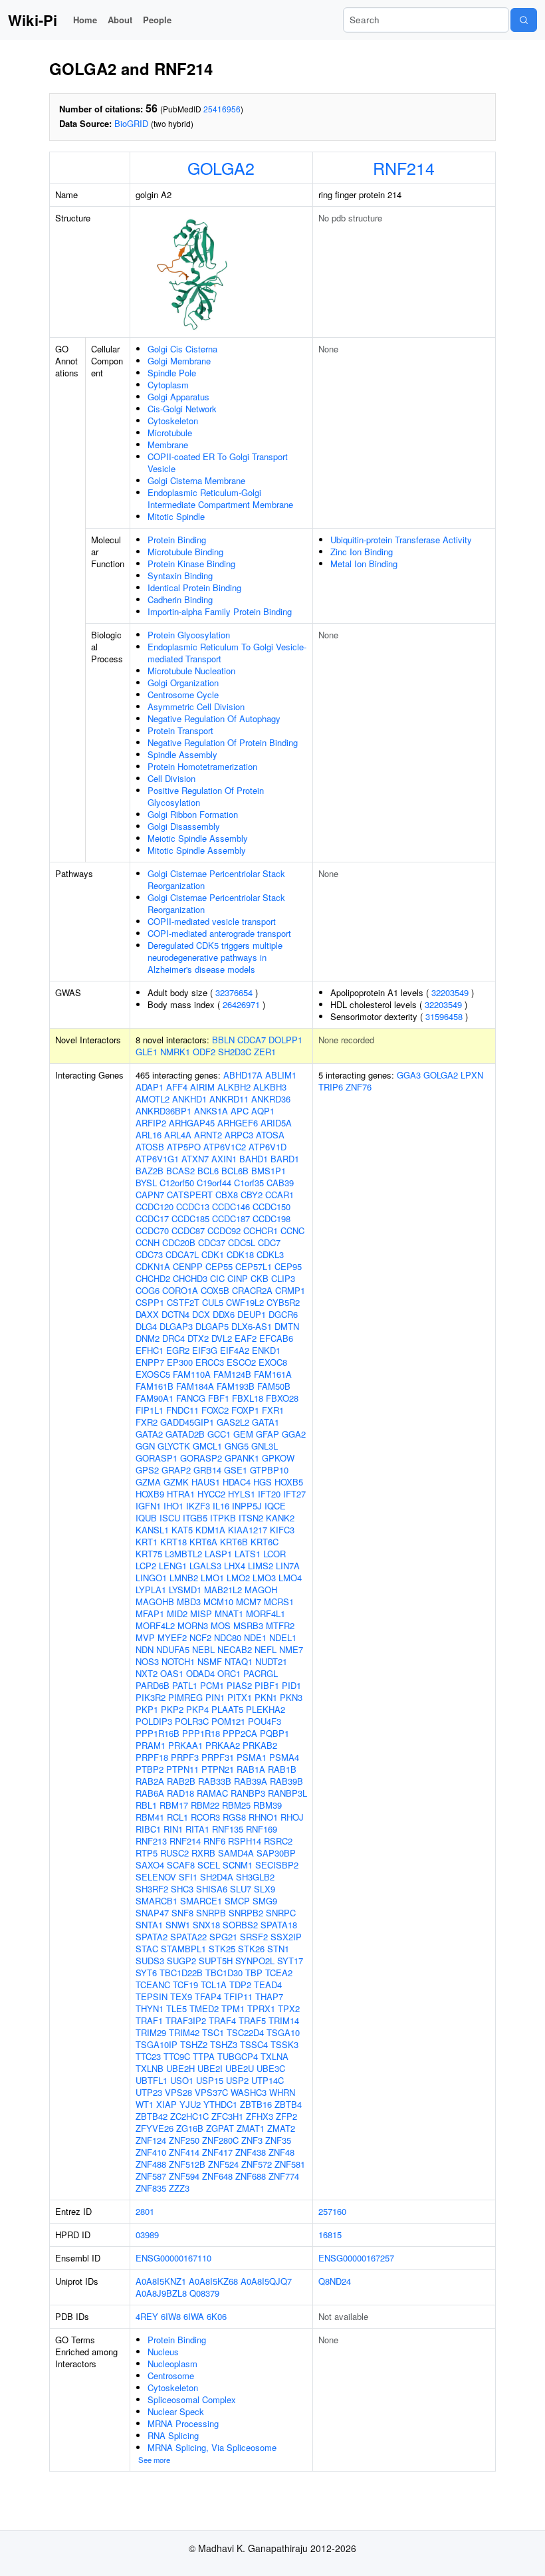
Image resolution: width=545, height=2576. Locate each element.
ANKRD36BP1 (163, 1111)
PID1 (291, 1685)
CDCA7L (182, 1254)
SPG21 (223, 1937)
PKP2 (172, 1709)
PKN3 (291, 1697)
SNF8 (182, 1913)
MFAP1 (150, 1613)
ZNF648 (217, 2176)
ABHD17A (243, 1075)
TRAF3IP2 (186, 2020)
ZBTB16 (256, 2104)
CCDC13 (193, 1207)
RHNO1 (263, 1817)
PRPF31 (218, 1757)
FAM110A (192, 1374)
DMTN (287, 1326)
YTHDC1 (220, 2104)
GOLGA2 (221, 168)
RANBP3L (287, 1793)
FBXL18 (248, 1398)
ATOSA (270, 1135)
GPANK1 (242, 1458)
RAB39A (251, 1781)
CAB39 (280, 1183)
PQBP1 (274, 1733)
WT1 (145, 2104)
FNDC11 (182, 1410)
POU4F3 (265, 1721)
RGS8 (234, 1817)
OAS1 (172, 1673)
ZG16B (190, 2128)
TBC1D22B (181, 1973)
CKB (260, 1278)
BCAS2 (180, 1171)
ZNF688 (251, 2176)
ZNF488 (151, 2164)
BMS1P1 (269, 1171)
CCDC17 (152, 1219)
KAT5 (182, 1530)
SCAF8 (181, 1865)
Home (85, 20)
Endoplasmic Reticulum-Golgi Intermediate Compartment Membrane (220, 498)
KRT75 (149, 1554)
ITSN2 (251, 1518)
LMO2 (238, 1578)
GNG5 (237, 1446)
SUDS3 (150, 1961)
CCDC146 (231, 1207)
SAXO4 (150, 1865)
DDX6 (224, 1314)
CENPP (188, 1266)
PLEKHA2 (266, 1709)
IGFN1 (148, 1506)
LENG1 (173, 1566)
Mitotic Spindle (176, 516)
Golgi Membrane (179, 361)
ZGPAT (220, 2128)
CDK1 (213, 1254)
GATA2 (149, 1434)
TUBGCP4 (238, 2056)
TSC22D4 (245, 2032)
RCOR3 (205, 1817)
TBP (254, 1973)
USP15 (210, 2080)
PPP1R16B (158, 1733)
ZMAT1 (251, 2128)
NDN (145, 1649)
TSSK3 (284, 2044)
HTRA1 (181, 1494)
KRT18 (173, 1542)
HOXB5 (289, 1482)
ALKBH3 (270, 1087)
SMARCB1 (157, 1901)
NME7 (291, 1649)
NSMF (210, 1661)
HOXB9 (150, 1494)
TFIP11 (238, 1996)
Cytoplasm (168, 385)
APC (240, 1111)
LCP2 (146, 1566)
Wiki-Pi (33, 20)
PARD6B (153, 1685)
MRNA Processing (183, 2423)
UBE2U (240, 2068)
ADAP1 (150, 1087)
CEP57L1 (254, 1266)
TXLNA (274, 2056)
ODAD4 (200, 1673)
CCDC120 (155, 1207)
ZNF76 (359, 1087)
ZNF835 (151, 2188)
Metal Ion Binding (364, 564)
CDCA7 (252, 1040)
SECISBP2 (277, 1865)
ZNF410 (151, 2152)
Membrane (168, 445)
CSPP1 (150, 1302)
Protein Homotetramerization (202, 766)
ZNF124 (151, 2140)
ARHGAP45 (192, 1123)
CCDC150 (272, 1207)
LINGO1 (151, 1578)
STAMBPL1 (183, 1949)
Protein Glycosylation (189, 635)
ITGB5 (195, 1518)
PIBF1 (267, 1685)
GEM (243, 1434)
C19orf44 (214, 1183)
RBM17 (174, 1805)
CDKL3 (270, 1254)
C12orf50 (177, 1183)
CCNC (292, 1230)
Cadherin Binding (180, 599)
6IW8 (171, 2316)
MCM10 (218, 1602)
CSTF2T (183, 1302)
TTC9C (177, 2056)
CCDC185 (190, 1219)
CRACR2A (252, 1290)
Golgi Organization (183, 683)
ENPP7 (150, 1362)
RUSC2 (174, 1853)
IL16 (221, 1506)
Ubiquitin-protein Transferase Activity (401, 540)
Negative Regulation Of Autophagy (214, 718)
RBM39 (268, 1805)
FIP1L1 (150, 1410)
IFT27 (294, 1494)
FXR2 (147, 1422)
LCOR (274, 1554)
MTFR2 (280, 1625)
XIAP (166, 2104)
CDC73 (149, 1254)
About (120, 20)
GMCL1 (207, 1446)
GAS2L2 (233, 1422)
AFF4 (177, 1087)
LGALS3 (205, 1566)
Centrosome (171, 2376)
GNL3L (265, 1446)
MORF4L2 (155, 1625)
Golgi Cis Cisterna (182, 349)
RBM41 (150, 1817)
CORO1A (180, 1290)
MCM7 (249, 1602)
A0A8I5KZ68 (213, 2281)
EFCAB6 (276, 1338)
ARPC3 (239, 1135)
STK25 (222, 1949)
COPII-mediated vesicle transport (212, 921)
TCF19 (185, 1985)
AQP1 (263, 1111)
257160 (332, 2211)
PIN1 (215, 1697)
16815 (330, 2235)
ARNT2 (208, 1135)
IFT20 (269, 1494)
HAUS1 (206, 1482)
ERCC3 (210, 1362)
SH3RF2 (152, 1889)
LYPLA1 (151, 1590)
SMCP (237, 1901)
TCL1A (214, 1985)
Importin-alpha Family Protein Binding (220, 611)
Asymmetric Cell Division (196, 707)
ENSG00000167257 (356, 2258)
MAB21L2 (223, 1590)
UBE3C (271, 2068)
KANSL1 (152, 1530)
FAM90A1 (155, 1398)
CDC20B (179, 1242)
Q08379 (204, 2293)
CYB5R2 (283, 1302)
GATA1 (266, 1422)
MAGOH (261, 1590)
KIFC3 (282, 1530)
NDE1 (255, 1637)
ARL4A (178, 1135)
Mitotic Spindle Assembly (197, 850)
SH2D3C (235, 1052)
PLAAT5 (227, 1709)
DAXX (147, 1314)
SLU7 (241, 1889)
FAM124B (232, 1374)
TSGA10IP (157, 2044)
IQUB (146, 1518)
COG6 (148, 1290)
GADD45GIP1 (187, 1422)
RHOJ (292, 1817)
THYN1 (150, 2008)
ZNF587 (151, 2176)
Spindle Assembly (182, 754)
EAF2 (246, 1338)
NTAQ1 (239, 1661)
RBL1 (146, 1805)
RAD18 (180, 1793)
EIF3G (205, 1350)
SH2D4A (217, 1877)
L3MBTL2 (183, 1554)
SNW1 (178, 1925)
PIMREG (185, 1697)
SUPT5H (216, 1961)
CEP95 (288, 1266)
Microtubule (170, 433)
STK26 (251, 1949)
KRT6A (203, 1542)
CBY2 (252, 1195)
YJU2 (190, 2104)
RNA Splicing (173, 2435)
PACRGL (261, 1673)
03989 (147, 2235)
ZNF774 (284, 2176)
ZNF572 (257, 2164)
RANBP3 (248, 1793)
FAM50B (274, 1386)
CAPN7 (150, 1195)
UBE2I (210, 2068)
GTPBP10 (269, 1470)
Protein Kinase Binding (191, 564)
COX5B (215, 1290)
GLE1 (147, 1052)
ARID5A (276, 1123)
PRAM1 (151, 1745)
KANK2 (280, 1518)
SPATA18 (279, 1925)
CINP (238, 1278)
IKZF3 (198, 1506)
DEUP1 (252, 1314)
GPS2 (147, 1470)
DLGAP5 (212, 1326)
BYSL (146, 1183)
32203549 (450, 992)
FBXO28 (282, 1398)
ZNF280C (220, 2140)
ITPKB (223, 1518)
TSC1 (213, 2032)
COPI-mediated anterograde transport (219, 933)
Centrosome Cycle (183, 695)
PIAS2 (239, 1685)
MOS (221, 1625)
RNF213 (151, 1841)
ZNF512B (187, 2164)
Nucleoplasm (172, 2364)
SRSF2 (254, 1937)
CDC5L (242, 1242)
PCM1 (212, 1685)
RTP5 (147, 1853)
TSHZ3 (224, 2044)
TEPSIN (152, 1996)
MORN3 (193, 1625)
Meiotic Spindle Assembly (198, 838)
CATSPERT (190, 1195)
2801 (145, 2211)
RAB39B (286, 1781)
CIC (217, 1278)
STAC (147, 1949)
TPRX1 (261, 2008)
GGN (145, 1446)
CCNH (148, 1242)
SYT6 (146, 1973)
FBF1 (219, 1398)
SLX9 (265, 1889)
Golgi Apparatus (178, 397)
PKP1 (147, 1709)
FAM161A (273, 1374)
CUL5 (213, 1302)
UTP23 (149, 2092)
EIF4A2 (235, 1350)
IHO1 (173, 1506)
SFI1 (188, 1877)
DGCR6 (283, 1314)
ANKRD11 (229, 1099)
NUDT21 (271, 1661)
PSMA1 (252, 1757)
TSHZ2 (194, 2044)
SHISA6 (212, 1889)
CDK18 (240, 1254)
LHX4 (235, 1566)
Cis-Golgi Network (182, 409)
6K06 (217, 2316)
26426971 (241, 1004)
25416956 (222, 109)
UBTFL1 (152, 2080)
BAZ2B (150, 1171)
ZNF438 (251, 2152)
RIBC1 (148, 1829)
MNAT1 (229, 1613)
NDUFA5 (173, 1649)
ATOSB (150, 1147)
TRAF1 (149, 2020)
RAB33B (215, 1781)
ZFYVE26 (155, 2128)
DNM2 (148, 1338)
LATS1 (248, 1554)
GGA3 (409, 1075)
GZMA (148, 1482)
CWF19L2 (245, 1302)
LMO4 (290, 1578)
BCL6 (208, 1171)
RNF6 (214, 1841)
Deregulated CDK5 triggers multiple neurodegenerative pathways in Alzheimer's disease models (215, 957)
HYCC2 (211, 1494)
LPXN (472, 1075)
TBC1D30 (224, 1973)
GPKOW (278, 1458)
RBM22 (205, 1805)
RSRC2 (278, 1841)
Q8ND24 (335, 2281)
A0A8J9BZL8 (161, 2293)
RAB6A (150, 1793)
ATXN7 (195, 1159)
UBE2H (180, 2068)
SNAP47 (152, 1913)
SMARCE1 (201, 1901)
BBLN (223, 1040)
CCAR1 (279, 1195)
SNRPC (281, 1913)
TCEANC (153, 1985)
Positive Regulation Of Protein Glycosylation (206, 796)
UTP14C (268, 2080)
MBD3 (189, 1602)
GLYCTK (174, 1446)
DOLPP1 (285, 1040)
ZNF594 (184, 2176)
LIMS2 (261, 1566)
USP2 (237, 2080)
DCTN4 (175, 1314)
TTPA (204, 2056)
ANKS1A (211, 1111)
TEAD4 (268, 1985)
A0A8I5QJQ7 (266, 2281)
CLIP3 (283, 1278)
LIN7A (288, 1566)
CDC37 (212, 1242)
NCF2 (200, 1637)
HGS (263, 1482)
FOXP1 (245, 1410)
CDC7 (269, 1242)
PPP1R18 (201, 1733)
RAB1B (282, 1769)
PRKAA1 (185, 1745)
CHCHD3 (190, 1278)
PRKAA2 (223, 1745)
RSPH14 (245, 1841)
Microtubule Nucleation (191, 671)
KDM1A (210, 1530)
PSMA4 (284, 1757)
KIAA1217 (248, 1530)
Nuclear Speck (176, 2411)
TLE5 (176, 2008)
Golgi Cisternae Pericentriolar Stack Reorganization (216, 879)
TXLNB (150, 2068)
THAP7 (269, 1996)
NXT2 (147, 1673)
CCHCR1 (261, 1230)
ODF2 (204, 1052)
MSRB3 (248, 1625)
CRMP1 (290, 1290)
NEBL (203, 1649)
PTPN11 (182, 1769)
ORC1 (229, 1673)
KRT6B (234, 1542)
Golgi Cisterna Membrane (196, 480)
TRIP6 (331, 1087)
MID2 (177, 1613)
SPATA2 (152, 1937)
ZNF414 (184, 2152)
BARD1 (285, 1159)
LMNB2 (184, 1578)
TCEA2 (279, 1973)
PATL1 (185, 1685)
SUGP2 (181, 1961)
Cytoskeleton (173, 421)
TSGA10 (283, 2032)
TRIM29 (151, 2032)
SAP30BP (276, 1853)
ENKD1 (266, 1350)
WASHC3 (249, 2092)
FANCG (191, 1398)
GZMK (176, 1482)
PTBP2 (150, 1769)
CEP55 (219, 1266)
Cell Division (171, 778)
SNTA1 (149, 1925)
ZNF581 (290, 2164)
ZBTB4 (288, 2104)
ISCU (170, 1518)
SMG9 (265, 1901)
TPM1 (233, 2008)
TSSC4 (254, 2044)
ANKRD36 (271, 1099)
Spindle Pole (172, 373)
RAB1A (251, 1769)
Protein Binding (177, 540)
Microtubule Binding (185, 552)
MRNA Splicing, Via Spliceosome (212, 2447)
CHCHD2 (153, 1278)
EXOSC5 (153, 1374)
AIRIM (202, 1087)
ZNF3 (252, 2140)
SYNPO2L (255, 1961)
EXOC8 (273, 1362)
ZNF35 (278, 2140)
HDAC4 (237, 1482)
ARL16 (149, 1135)
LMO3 (264, 1578)
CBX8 (227, 1195)
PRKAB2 (260, 1745)
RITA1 (197, 1829)
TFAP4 (208, 1996)
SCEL (209, 1865)
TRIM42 (184, 2032)
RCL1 (177, 1817)
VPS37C (211, 2092)
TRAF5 (252, 2020)
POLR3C (192, 1721)
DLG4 (146, 1326)
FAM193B (236, 1386)
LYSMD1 (185, 1590)
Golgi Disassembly (184, 826)
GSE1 (236, 1470)
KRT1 (147, 1542)
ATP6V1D (268, 1147)
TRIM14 (284, 2020)
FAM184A (195, 1386)
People (157, 20)
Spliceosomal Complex (192, 2399)
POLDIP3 (154, 1721)
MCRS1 (279, 1602)
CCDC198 (272, 1219)
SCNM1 (238, 1865)
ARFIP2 (151, 1123)
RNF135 (228, 1829)
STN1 (278, 1949)
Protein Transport (180, 730)
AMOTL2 (153, 1099)
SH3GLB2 (255, 1877)
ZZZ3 (179, 2188)
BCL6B (235, 1171)
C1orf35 (249, 1183)
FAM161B (155, 1386)
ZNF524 (223, 2164)
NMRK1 (175, 1052)
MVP (145, 1637)
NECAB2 (235, 1649)
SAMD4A (236, 1853)
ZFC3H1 (227, 2116)
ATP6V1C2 (225, 1147)
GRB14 (207, 1470)
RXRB (203, 1853)
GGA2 (294, 1434)
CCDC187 (231, 1219)
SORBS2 (240, 1925)
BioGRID (131, 123)
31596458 (444, 1016)
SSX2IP (286, 1937)
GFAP (268, 1434)
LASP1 (218, 1554)
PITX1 (240, 1697)
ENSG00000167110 (173, 2258)
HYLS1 (242, 1494)
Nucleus (163, 2352)
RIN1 (173, 1829)
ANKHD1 (189, 1099)
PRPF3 (185, 1757)
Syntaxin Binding (180, 576)
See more (154, 2460)
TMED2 (204, 2008)
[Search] (524, 20)
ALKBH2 (234, 1087)
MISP (201, 1613)
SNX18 (206, 1925)
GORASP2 (201, 1458)
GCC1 (219, 1434)
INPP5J (247, 1506)
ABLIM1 (281, 1075)
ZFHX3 (260, 2116)
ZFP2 (286, 2116)
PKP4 (197, 1709)
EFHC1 (150, 1350)
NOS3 (147, 1661)
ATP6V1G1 (157, 1159)
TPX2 (289, 2008)
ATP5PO (184, 1147)
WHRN (282, 2092)
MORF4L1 (266, 1613)
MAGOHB (155, 1602)
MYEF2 (172, 1637)
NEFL (266, 1649)
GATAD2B (185, 1434)
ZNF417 (217, 2152)
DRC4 (173, 1338)
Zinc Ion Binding (362, 552)
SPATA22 (188, 1937)
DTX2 (198, 1338)
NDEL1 (283, 1637)
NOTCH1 (178, 1661)
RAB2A (150, 1781)
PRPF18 (152, 1757)
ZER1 (265, 1052)
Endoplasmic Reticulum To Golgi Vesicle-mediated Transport (227, 653)
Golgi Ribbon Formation (193, 814)
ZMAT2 (281, 2128)
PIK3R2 (151, 1697)
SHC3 (182, 1889)
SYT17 (290, 1961)
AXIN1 (224, 1159)
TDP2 (240, 1985)
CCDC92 (224, 1230)
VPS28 (178, 2092)
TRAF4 (222, 2020)
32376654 (234, 992)
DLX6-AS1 (252, 1326)
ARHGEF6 (238, 1123)
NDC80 (228, 1637)
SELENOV (156, 1877)
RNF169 (262, 1829)
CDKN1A (153, 1266)
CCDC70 (152, 1230)
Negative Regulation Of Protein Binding (223, 742)
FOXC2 (215, 1410)
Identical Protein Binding (194, 587)
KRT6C (265, 1542)
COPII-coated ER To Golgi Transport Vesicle (218, 462)
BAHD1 (254, 1159)
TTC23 (148, 2056)
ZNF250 (184, 2140)
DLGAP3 (176, 1326)
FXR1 (273, 1410)
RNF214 (404, 168)
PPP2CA (240, 1733)
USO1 (182, 2080)
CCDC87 (188, 1230)
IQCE (275, 1506)
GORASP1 (157, 1458)
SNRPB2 (246, 1913)
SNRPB (211, 1913)
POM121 (228, 1721)
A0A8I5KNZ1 (161, 2281)
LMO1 (212, 1578)
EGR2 (178, 1350)
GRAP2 (176, 1470)
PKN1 (266, 1697)
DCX (201, 1314)
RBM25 (236, 1805)
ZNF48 (281, 2152)
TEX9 (181, 1996)
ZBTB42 (152, 2116)
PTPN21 (218, 1769)
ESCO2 (241, 1362)
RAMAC (212, 1793)
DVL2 (222, 1338)
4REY (147, 2316)
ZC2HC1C (189, 2116)
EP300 (180, 1362)
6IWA (194, 2316)
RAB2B (181, 1781)
